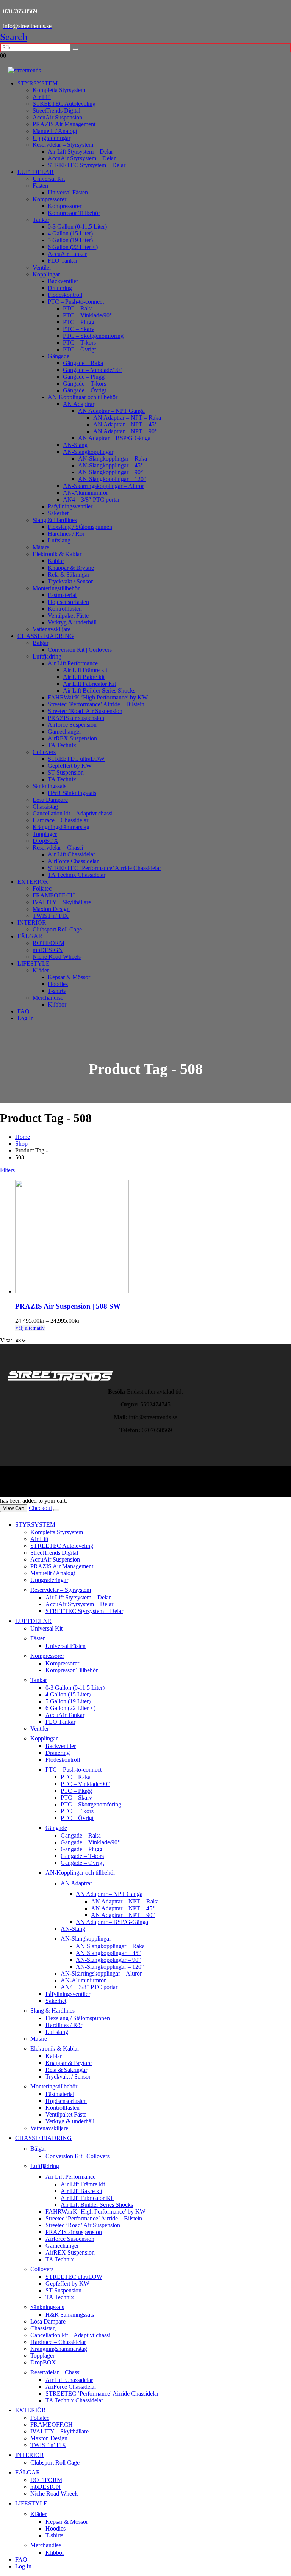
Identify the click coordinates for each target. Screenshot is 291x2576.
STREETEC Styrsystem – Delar (87, 165)
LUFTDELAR (36, 172)
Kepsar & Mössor (69, 977)
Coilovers (44, 752)
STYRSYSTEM (38, 83)
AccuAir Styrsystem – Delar (82, 158)
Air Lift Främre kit (85, 670)
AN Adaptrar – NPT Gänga (111, 411)
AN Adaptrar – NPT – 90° (125, 431)
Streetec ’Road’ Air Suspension (85, 711)
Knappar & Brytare (71, 568)
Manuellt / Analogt (55, 131)
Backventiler (63, 281)
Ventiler (42, 267)
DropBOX (45, 841)
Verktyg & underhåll (72, 622)
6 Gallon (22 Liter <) (73, 247)
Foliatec (42, 888)
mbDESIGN (48, 950)
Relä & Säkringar (69, 575)
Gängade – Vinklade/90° (92, 370)
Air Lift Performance (73, 663)
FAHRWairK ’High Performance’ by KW (98, 697)
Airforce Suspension (72, 725)
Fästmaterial (62, 595)
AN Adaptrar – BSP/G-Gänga (114, 438)
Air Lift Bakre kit (84, 677)
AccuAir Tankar (67, 254)
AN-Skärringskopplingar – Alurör (103, 486)
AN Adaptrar (79, 404)
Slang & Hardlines (55, 520)
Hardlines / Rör (66, 534)
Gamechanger (64, 731)
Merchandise (48, 998)
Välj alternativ (30, 1328)
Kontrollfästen (65, 609)
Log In (26, 1018)
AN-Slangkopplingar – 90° (110, 472)
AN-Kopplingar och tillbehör (83, 397)
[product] (153, 1237)
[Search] (75, 49)
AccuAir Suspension (57, 117)
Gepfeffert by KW (70, 766)
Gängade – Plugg (84, 377)
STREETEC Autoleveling (64, 104)
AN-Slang (75, 445)
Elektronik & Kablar (57, 554)
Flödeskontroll (65, 295)
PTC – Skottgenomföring (93, 336)
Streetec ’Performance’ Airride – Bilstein (96, 704)
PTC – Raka (78, 308)
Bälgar (41, 643)
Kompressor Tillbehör (74, 213)
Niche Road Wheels (57, 957)
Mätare (41, 547)
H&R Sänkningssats (72, 793)
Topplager (45, 834)
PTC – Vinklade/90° (87, 315)
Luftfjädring (47, 656)
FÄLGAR (30, 936)
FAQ (23, 1011)
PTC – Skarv (79, 329)
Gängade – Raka (83, 363)
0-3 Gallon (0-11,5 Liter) (77, 227)
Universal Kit (49, 179)
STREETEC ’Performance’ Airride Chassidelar (104, 868)
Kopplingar (46, 274)
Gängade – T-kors (84, 383)
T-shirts (57, 991)
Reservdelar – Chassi (58, 847)
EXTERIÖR (33, 882)
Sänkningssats (49, 786)
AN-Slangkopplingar (88, 452)
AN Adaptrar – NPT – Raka (127, 418)
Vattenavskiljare (52, 629)
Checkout (40, 1508)
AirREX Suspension (72, 738)
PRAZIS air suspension (76, 718)
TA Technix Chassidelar (77, 875)
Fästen (40, 186)
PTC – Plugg (79, 322)
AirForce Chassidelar (73, 861)
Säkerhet (58, 513)
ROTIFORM (48, 943)
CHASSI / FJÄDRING (46, 636)
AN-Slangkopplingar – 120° (112, 479)
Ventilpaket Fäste (68, 615)
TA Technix (62, 745)
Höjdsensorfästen (68, 602)
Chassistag (45, 807)
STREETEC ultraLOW (76, 759)
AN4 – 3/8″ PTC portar (91, 499)
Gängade (59, 356)
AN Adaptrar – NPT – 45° (125, 424)
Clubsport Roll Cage (57, 929)
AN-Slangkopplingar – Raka (113, 459)
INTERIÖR (32, 923)
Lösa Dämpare (50, 800)
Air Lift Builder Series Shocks (99, 691)
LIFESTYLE (34, 963)
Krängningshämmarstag (61, 827)
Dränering (60, 288)
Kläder (41, 970)
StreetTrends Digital (56, 111)
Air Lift (42, 97)
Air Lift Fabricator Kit (89, 684)
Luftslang (59, 540)
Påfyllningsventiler (70, 506)
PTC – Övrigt (79, 349)
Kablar (56, 561)
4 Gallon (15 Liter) (70, 233)
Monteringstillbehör (56, 588)
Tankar (41, 220)
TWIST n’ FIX (51, 916)
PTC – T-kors (79, 343)
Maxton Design (51, 909)
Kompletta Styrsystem (59, 90)
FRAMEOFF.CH (54, 895)
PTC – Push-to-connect (76, 302)
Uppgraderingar (52, 138)
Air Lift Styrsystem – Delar (80, 151)
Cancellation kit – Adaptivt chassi (73, 813)
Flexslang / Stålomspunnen (80, 527)
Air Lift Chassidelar (71, 854)
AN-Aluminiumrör (85, 493)
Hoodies (58, 984)
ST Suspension (66, 772)
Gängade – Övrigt (84, 390)
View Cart (14, 1508)
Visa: (7, 1340)
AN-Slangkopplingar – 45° (110, 465)
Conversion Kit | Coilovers (80, 650)
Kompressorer (49, 199)
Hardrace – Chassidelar (60, 820)
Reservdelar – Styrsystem (63, 145)
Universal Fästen (68, 192)
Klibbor (57, 1004)
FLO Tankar (63, 261)
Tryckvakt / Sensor (70, 581)
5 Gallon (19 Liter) (70, 240)
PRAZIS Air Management (64, 124)
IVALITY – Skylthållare (62, 902)
